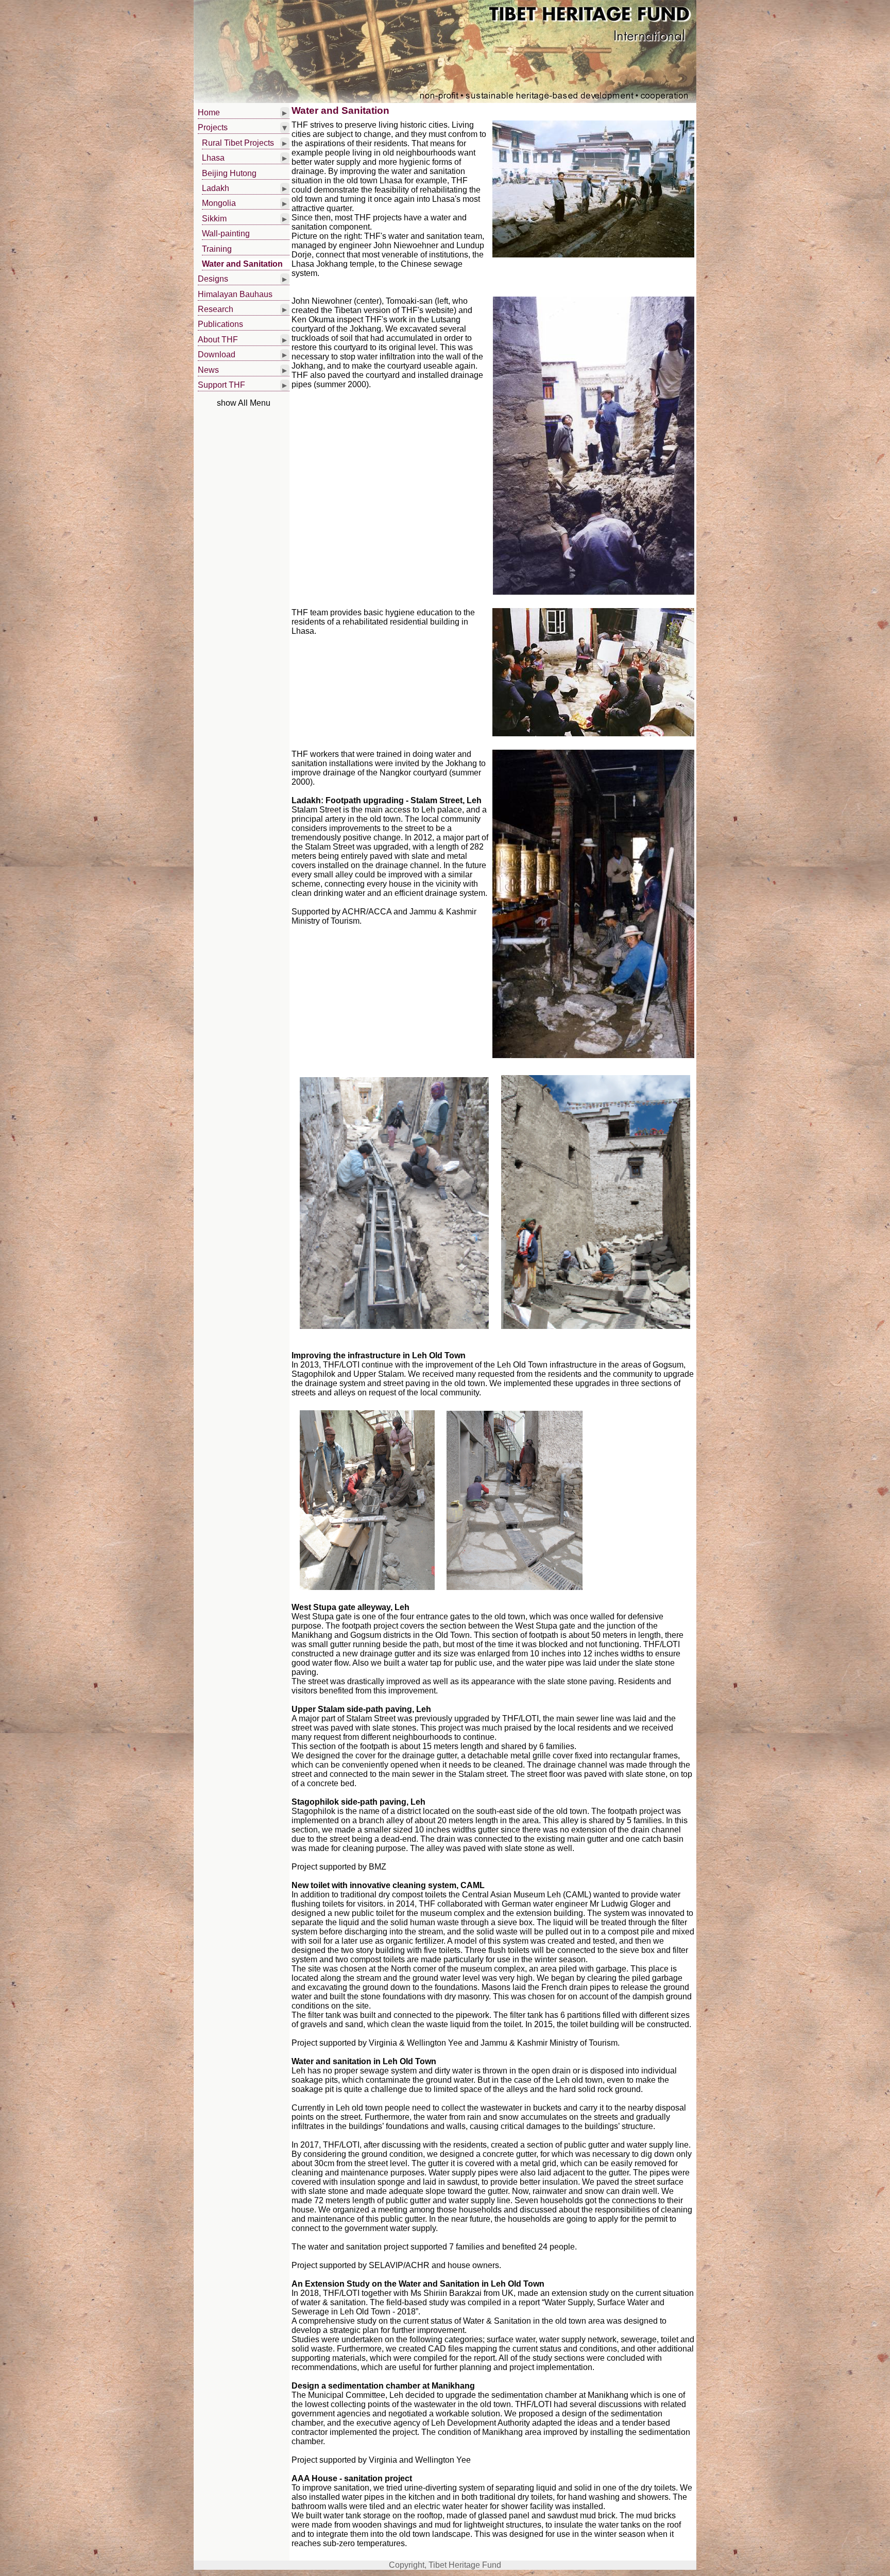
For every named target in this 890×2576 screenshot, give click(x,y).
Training (217, 249)
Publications (220, 324)
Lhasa (213, 158)
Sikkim (214, 219)
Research (216, 309)
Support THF (221, 385)
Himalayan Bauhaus (235, 294)
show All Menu (244, 403)
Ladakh (216, 188)
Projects (213, 127)
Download (217, 355)
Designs (213, 279)
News (208, 370)
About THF (218, 340)
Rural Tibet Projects (238, 143)
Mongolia (219, 203)
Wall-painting (226, 234)
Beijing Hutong (229, 173)
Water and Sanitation (242, 264)
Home (209, 113)
